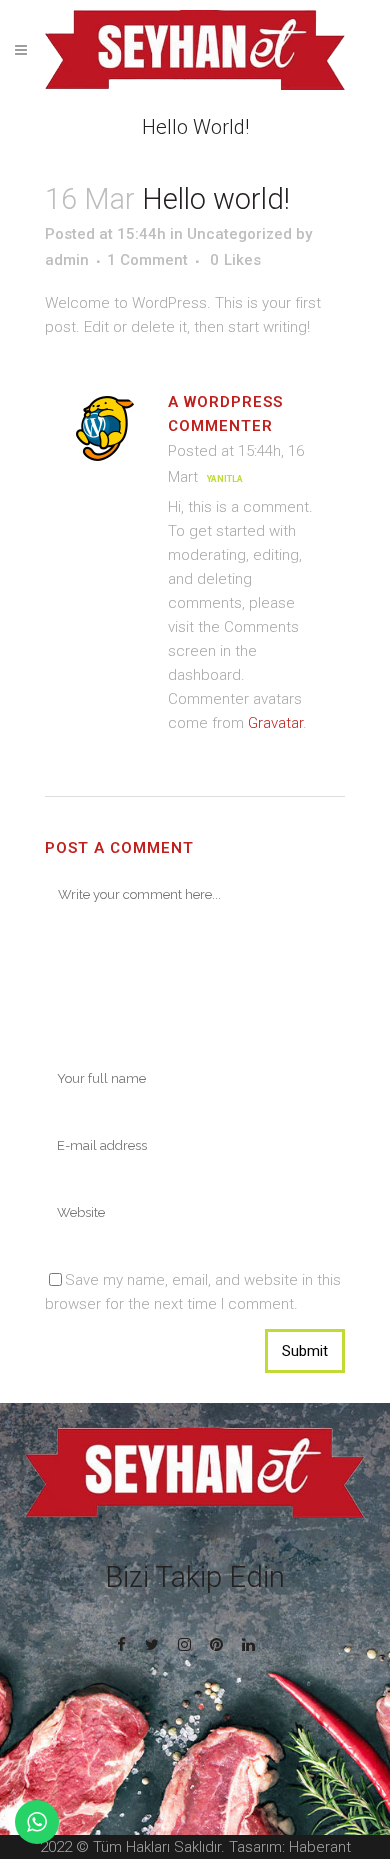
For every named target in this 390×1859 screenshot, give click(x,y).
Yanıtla (225, 479)
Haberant (320, 1847)
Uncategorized (239, 234)
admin (67, 260)
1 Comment (147, 260)
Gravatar (275, 723)
